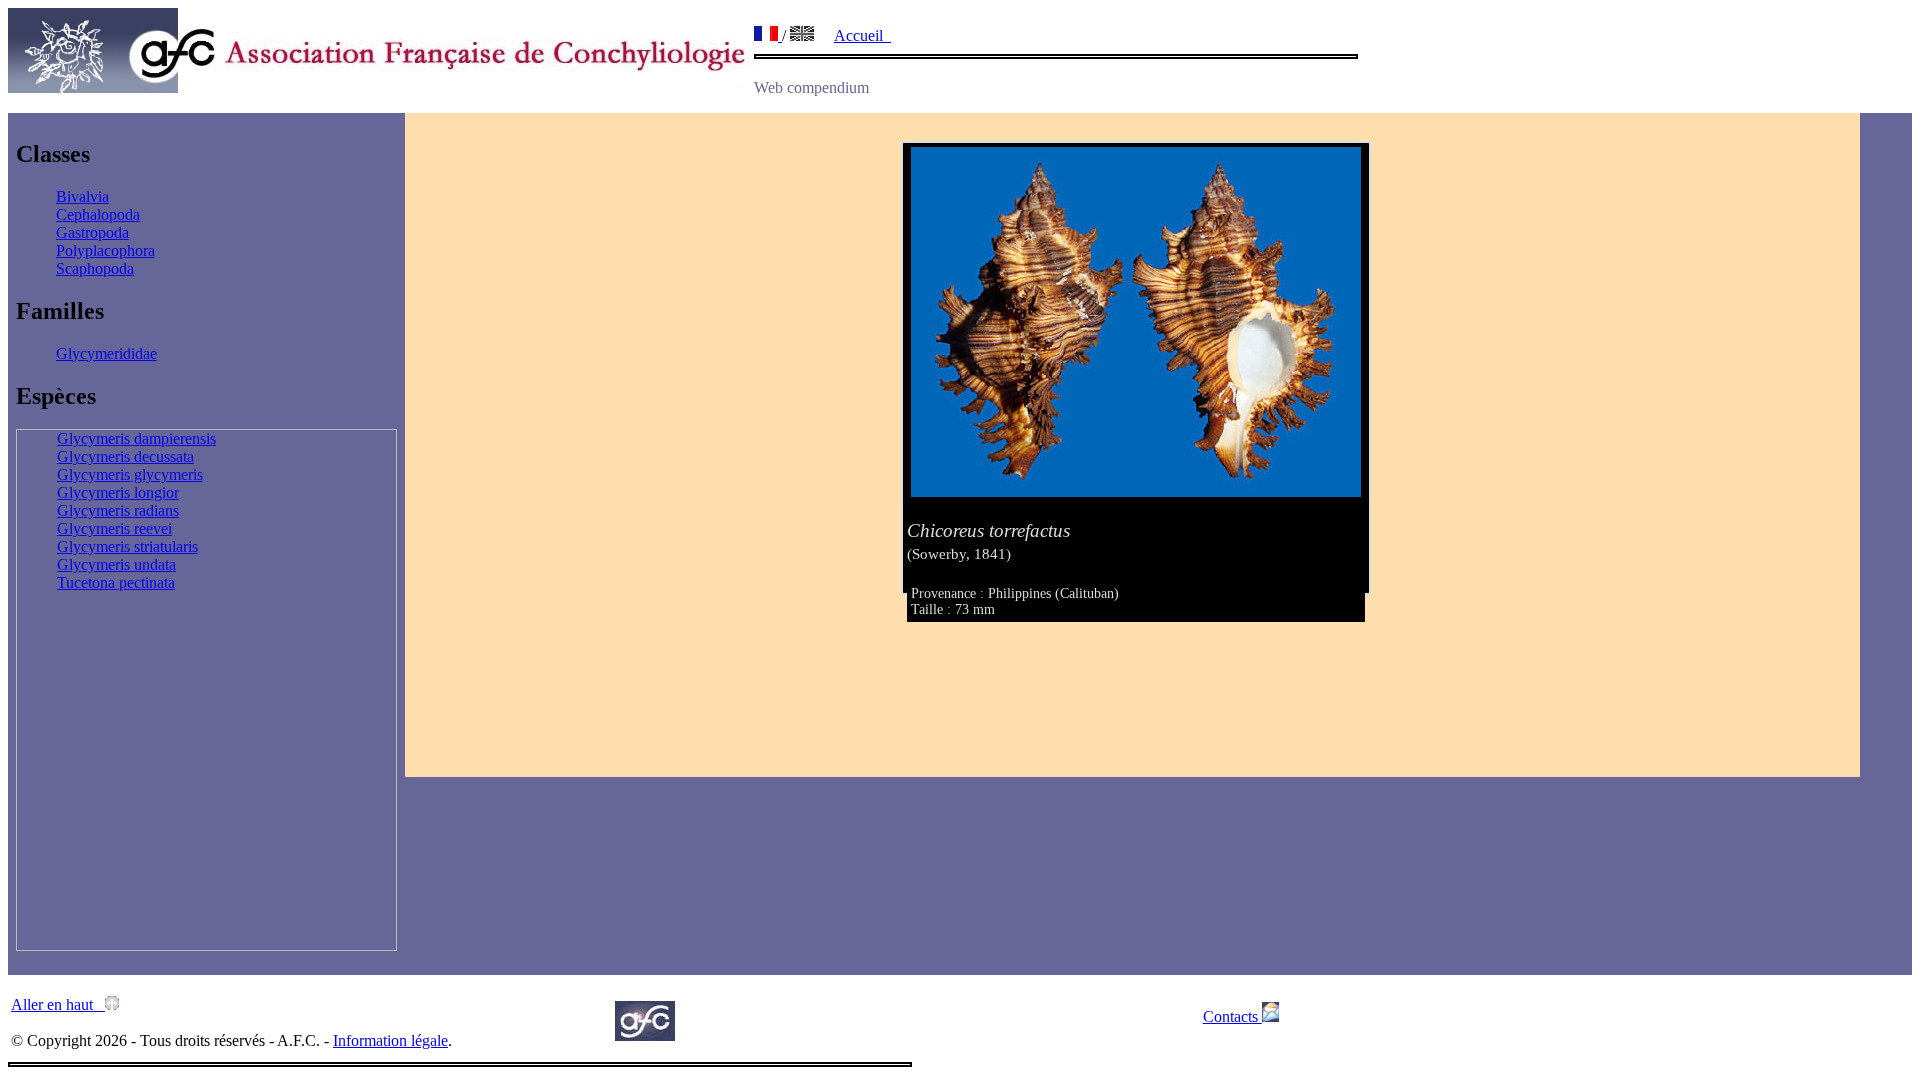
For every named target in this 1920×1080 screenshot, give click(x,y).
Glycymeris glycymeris (130, 474)
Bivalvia (82, 196)
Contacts (1232, 1016)
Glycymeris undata (116, 564)
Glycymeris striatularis (127, 546)
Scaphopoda (95, 268)
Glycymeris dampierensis (136, 438)
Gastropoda (92, 232)
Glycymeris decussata (125, 456)
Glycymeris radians (118, 510)
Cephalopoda (98, 214)
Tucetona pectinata (116, 582)
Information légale (390, 1040)
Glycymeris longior (118, 492)
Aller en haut (58, 1004)
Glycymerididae (106, 353)
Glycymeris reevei (114, 528)
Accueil (862, 35)
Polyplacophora (105, 250)
